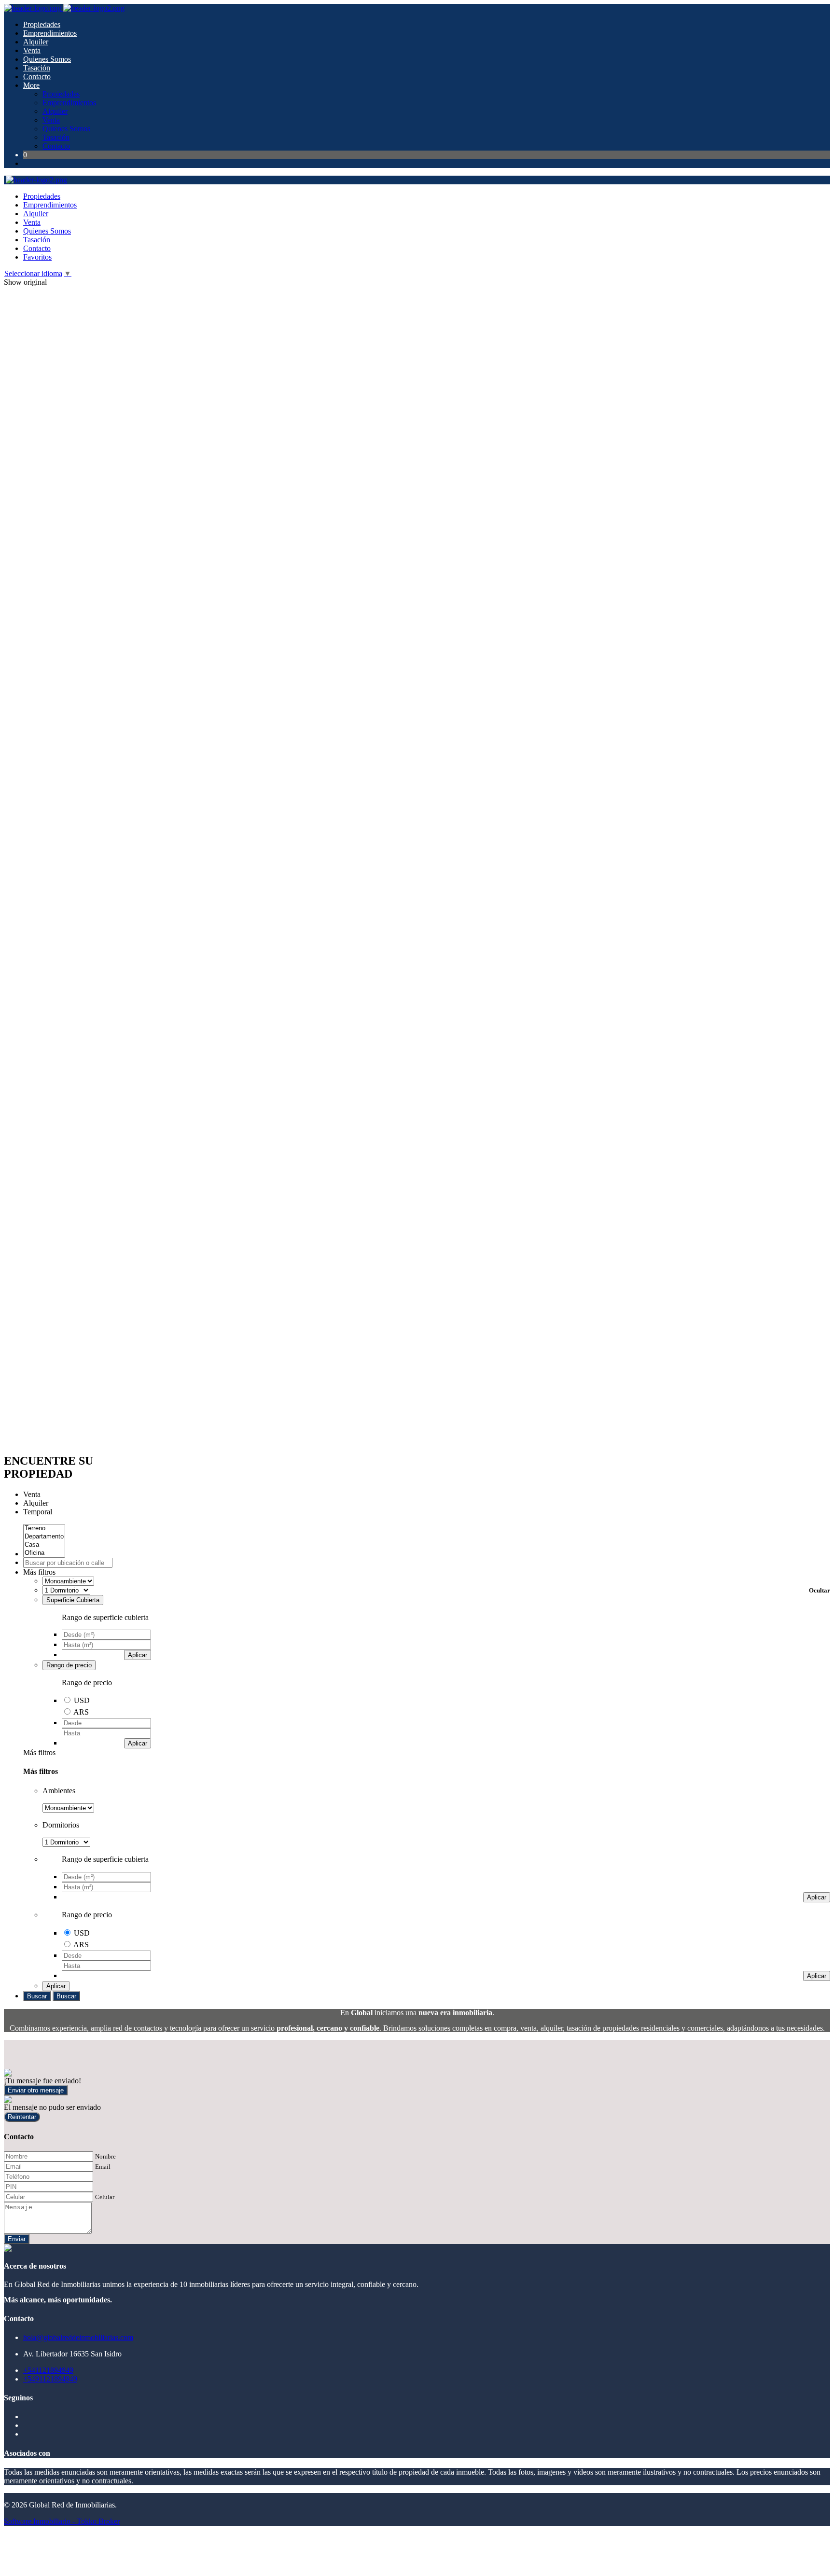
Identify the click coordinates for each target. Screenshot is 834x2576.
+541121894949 (48, 2370)
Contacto (37, 76)
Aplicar (138, 1655)
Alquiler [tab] (36, 1503)
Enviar (17, 2239)
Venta (32, 50)
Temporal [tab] (38, 1512)
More (31, 85)
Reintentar (22, 2117)
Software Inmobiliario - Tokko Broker (62, 2521)
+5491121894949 (50, 2379)
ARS (81, 1712)
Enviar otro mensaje (36, 2090)
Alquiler (36, 42)
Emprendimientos (50, 33)
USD (82, 1700)
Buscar (37, 1996)
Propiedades (42, 24)
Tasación (37, 68)
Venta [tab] (32, 1494)
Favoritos (37, 257)
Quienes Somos (47, 59)
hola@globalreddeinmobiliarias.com (78, 2337)
